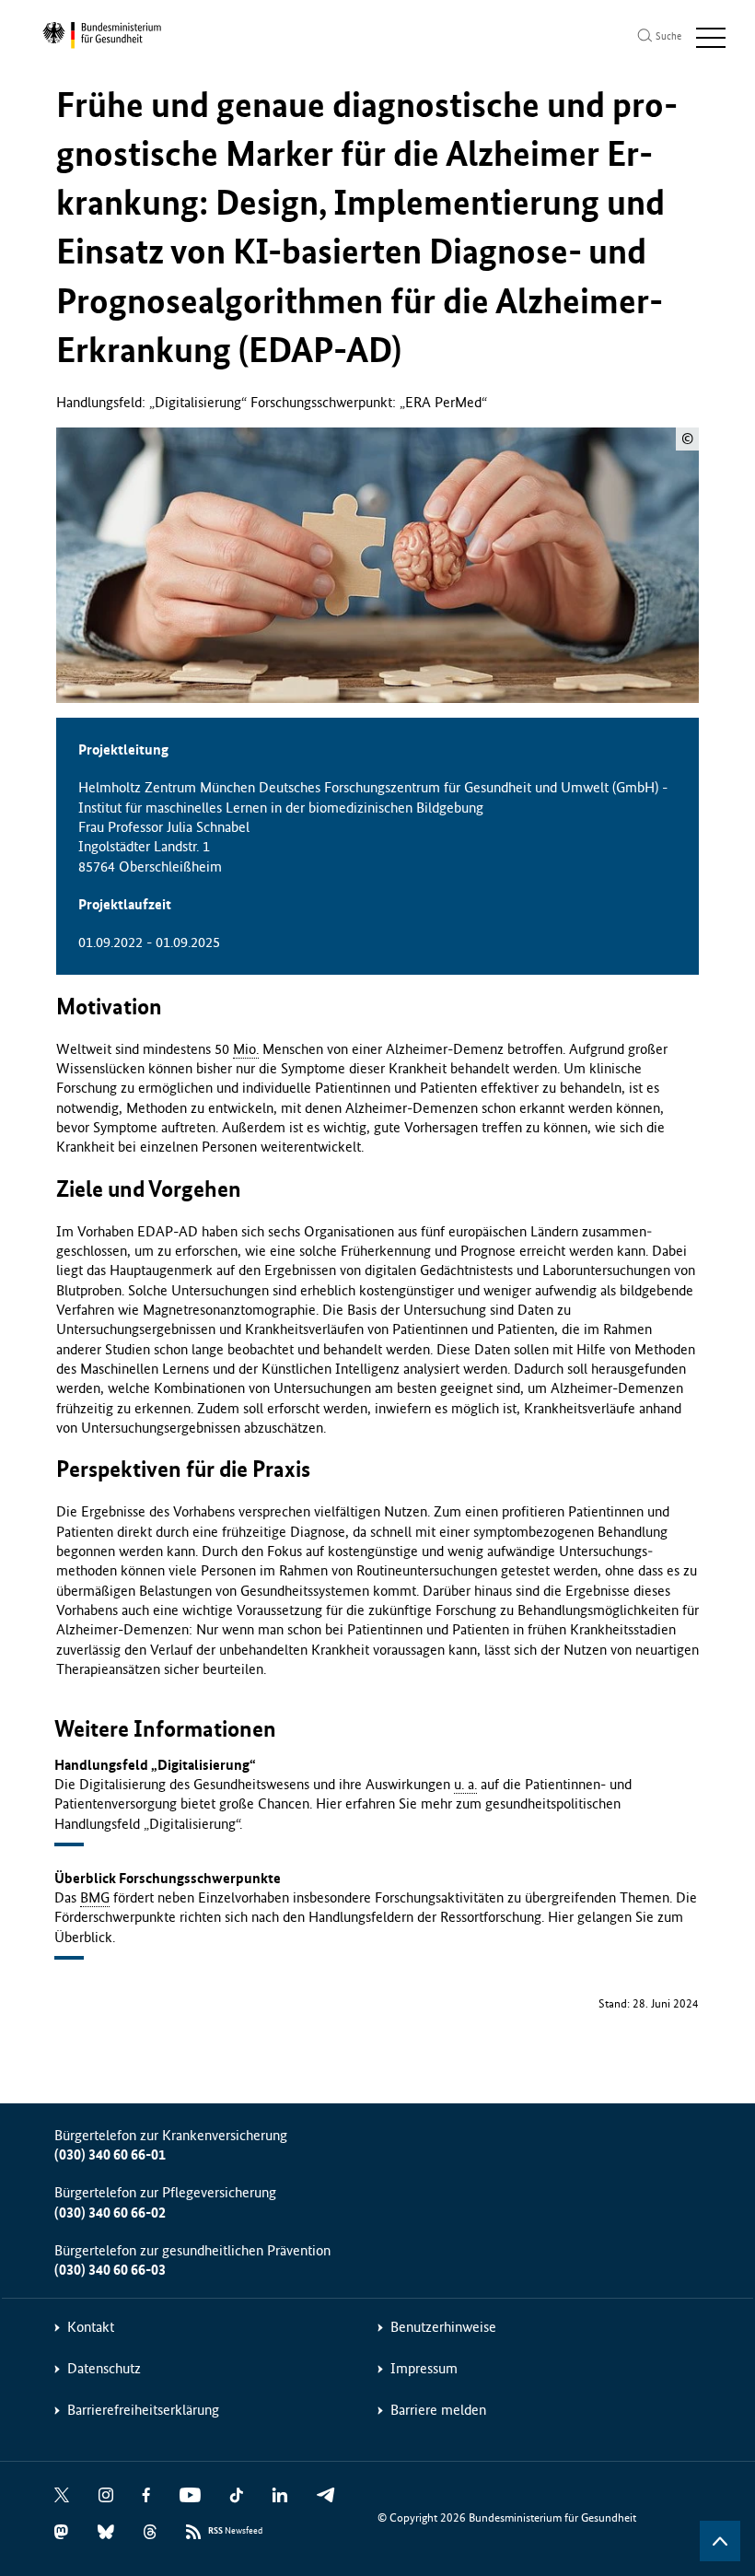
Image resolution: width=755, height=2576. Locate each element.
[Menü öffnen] (711, 38)
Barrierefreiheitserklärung (143, 2410)
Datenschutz (104, 2368)
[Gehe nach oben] (720, 2541)
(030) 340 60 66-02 (110, 2213)
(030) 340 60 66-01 (110, 2154)
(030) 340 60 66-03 (110, 2270)
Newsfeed (235, 2531)
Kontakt (91, 2327)
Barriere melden (438, 2410)
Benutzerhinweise (443, 2327)
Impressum (424, 2368)
